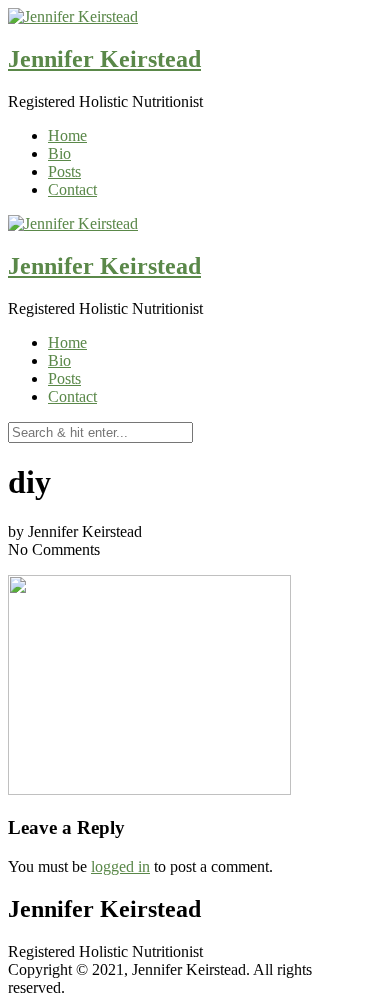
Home (67, 135)
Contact (72, 189)
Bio (59, 153)
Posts (64, 171)
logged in (120, 866)
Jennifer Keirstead (104, 59)
